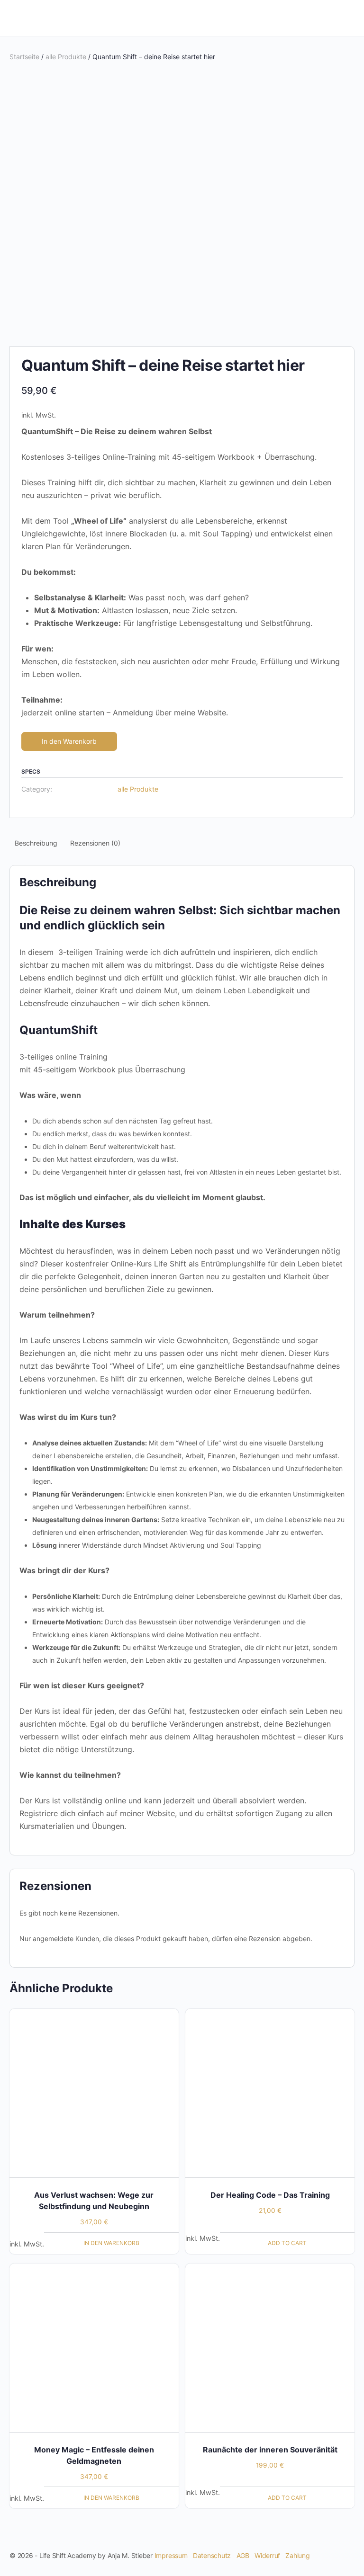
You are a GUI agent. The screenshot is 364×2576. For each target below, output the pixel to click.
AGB (243, 2555)
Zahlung (297, 2555)
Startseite (24, 57)
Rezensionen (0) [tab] (95, 843)
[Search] (320, 18)
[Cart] (346, 18)
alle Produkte (66, 57)
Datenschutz (212, 2555)
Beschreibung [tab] (36, 843)
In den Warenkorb (69, 741)
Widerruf (267, 2555)
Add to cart (287, 2243)
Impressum (171, 2555)
